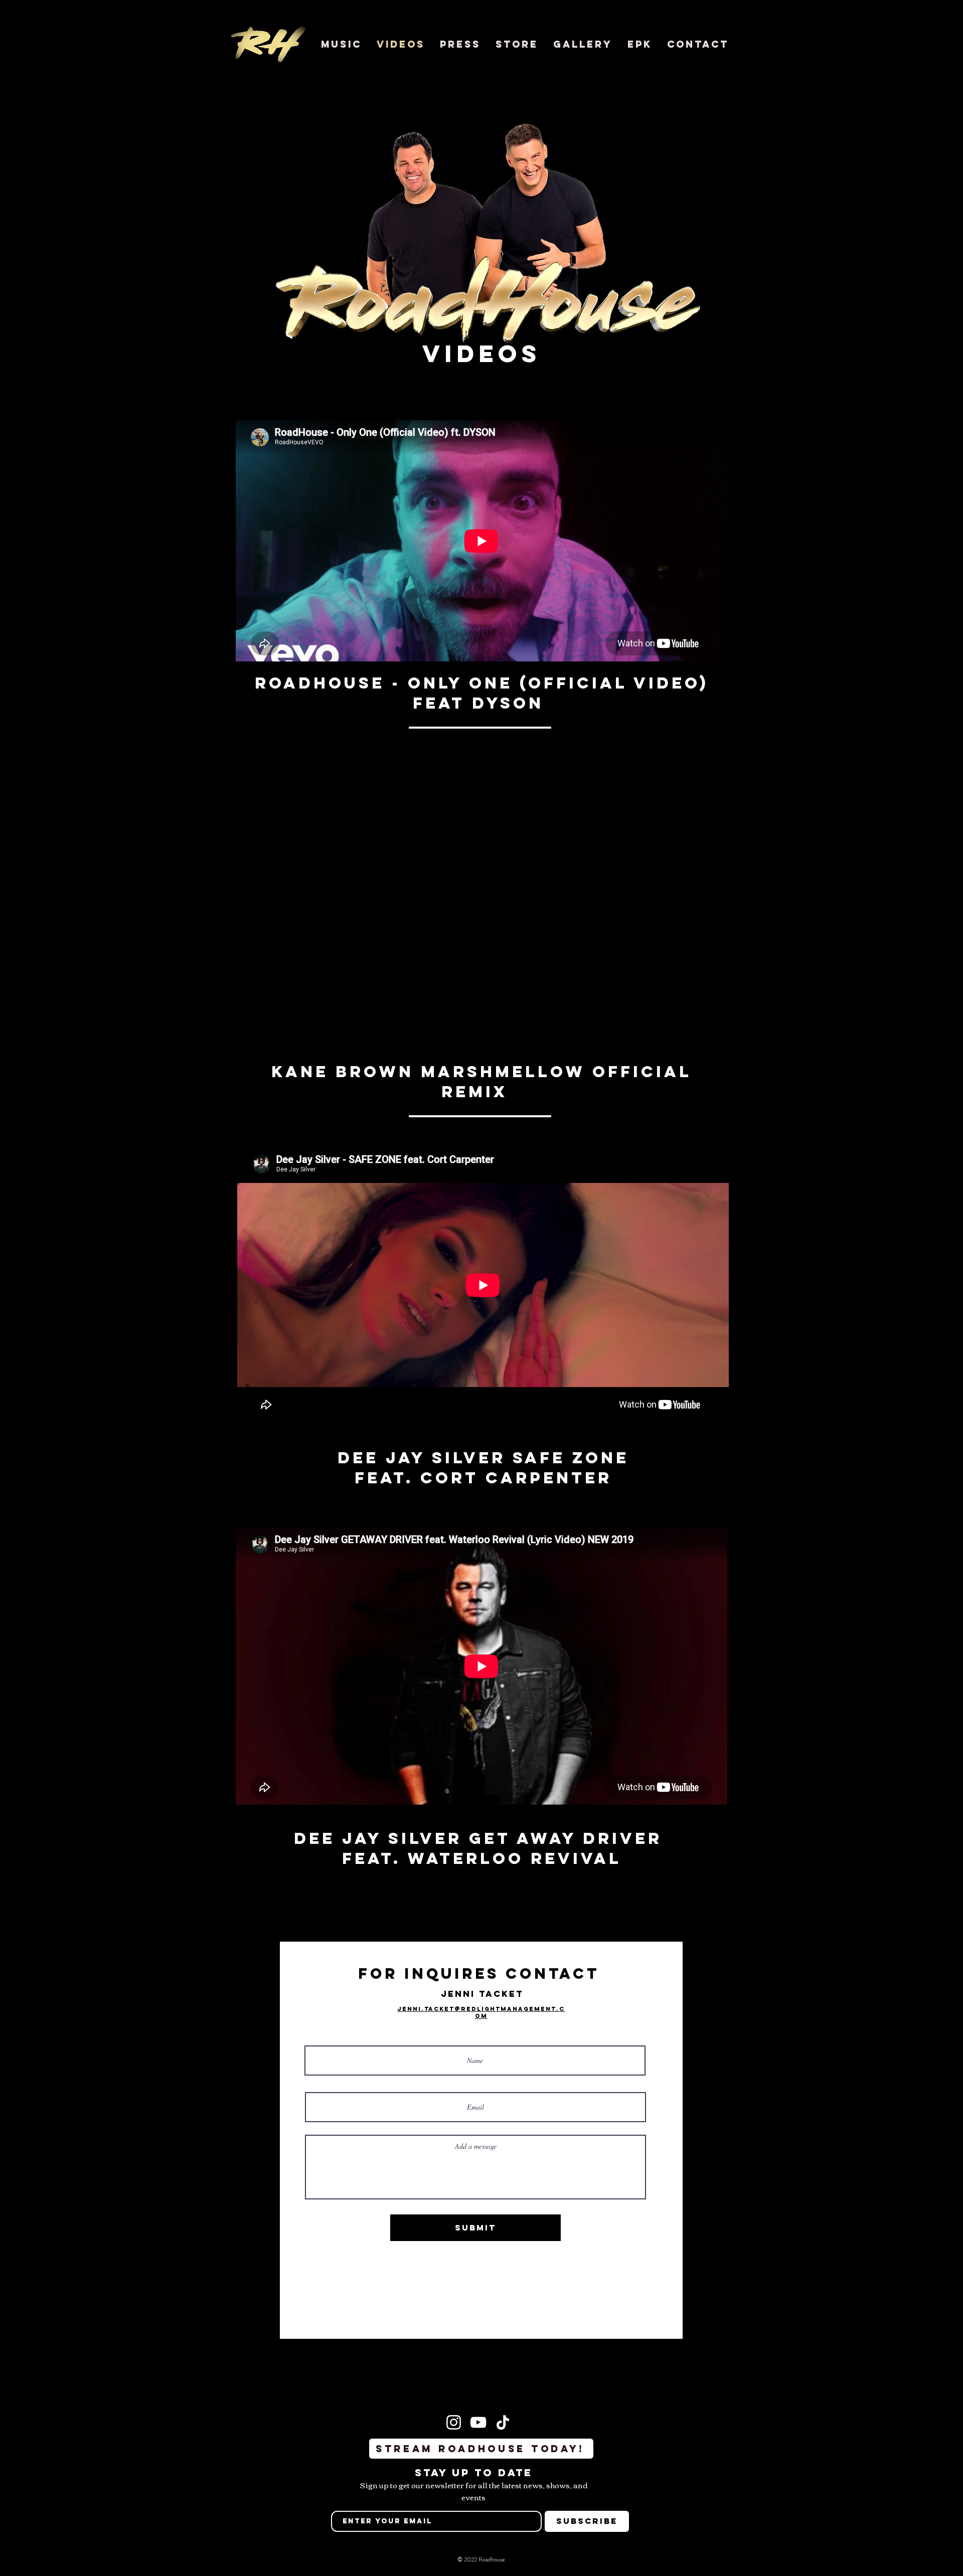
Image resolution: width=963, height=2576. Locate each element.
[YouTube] (478, 2422)
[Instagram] (454, 2422)
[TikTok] (503, 2422)
